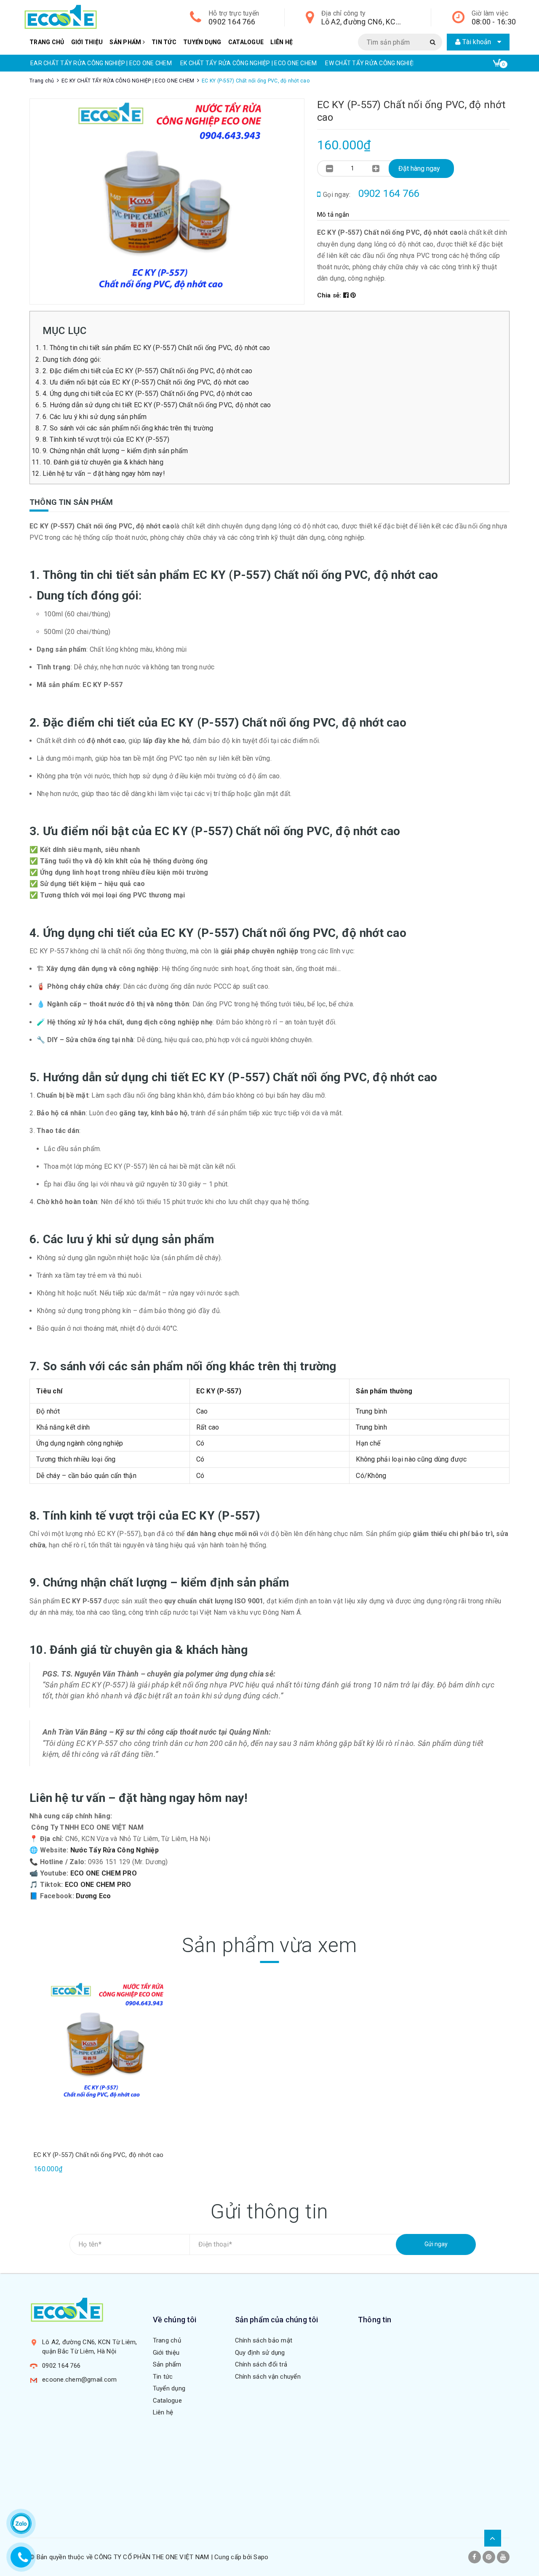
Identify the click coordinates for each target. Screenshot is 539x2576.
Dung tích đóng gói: (72, 359)
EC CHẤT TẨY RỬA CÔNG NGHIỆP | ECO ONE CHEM (391, 63)
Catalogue (246, 42)
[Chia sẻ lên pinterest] (353, 295)
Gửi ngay (436, 2244)
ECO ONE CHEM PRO (104, 1873)
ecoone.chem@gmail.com (79, 2380)
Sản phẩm (126, 42)
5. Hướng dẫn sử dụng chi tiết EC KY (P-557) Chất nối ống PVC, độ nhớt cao (157, 405)
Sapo (261, 2557)
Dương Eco (93, 1896)
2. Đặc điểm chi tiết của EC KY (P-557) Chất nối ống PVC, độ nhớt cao (147, 371)
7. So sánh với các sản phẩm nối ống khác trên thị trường (128, 428)
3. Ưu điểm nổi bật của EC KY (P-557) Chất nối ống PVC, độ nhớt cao (146, 382)
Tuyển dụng (202, 42)
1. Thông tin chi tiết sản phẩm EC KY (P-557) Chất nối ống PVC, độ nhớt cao (156, 348)
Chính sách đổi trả (261, 2364)
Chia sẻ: (330, 295)
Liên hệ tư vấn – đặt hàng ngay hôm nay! (104, 474)
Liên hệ (282, 42)
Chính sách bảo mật (264, 2340)
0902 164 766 (232, 22)
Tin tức (164, 42)
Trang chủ (47, 42)
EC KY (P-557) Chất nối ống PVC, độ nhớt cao (99, 2155)
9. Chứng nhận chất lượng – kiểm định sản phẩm (115, 451)
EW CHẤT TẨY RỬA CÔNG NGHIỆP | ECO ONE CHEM (244, 63)
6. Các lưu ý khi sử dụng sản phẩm (95, 417)
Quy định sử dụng (260, 2353)
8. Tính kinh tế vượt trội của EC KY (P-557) (106, 439)
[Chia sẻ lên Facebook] (347, 295)
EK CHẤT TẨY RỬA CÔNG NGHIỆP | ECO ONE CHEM (99, 63)
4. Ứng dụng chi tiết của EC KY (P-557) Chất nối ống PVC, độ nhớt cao (147, 394)
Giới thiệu (87, 42)
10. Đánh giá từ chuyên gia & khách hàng (103, 462)
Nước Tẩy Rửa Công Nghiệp (115, 1850)
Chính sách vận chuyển (268, 2377)
